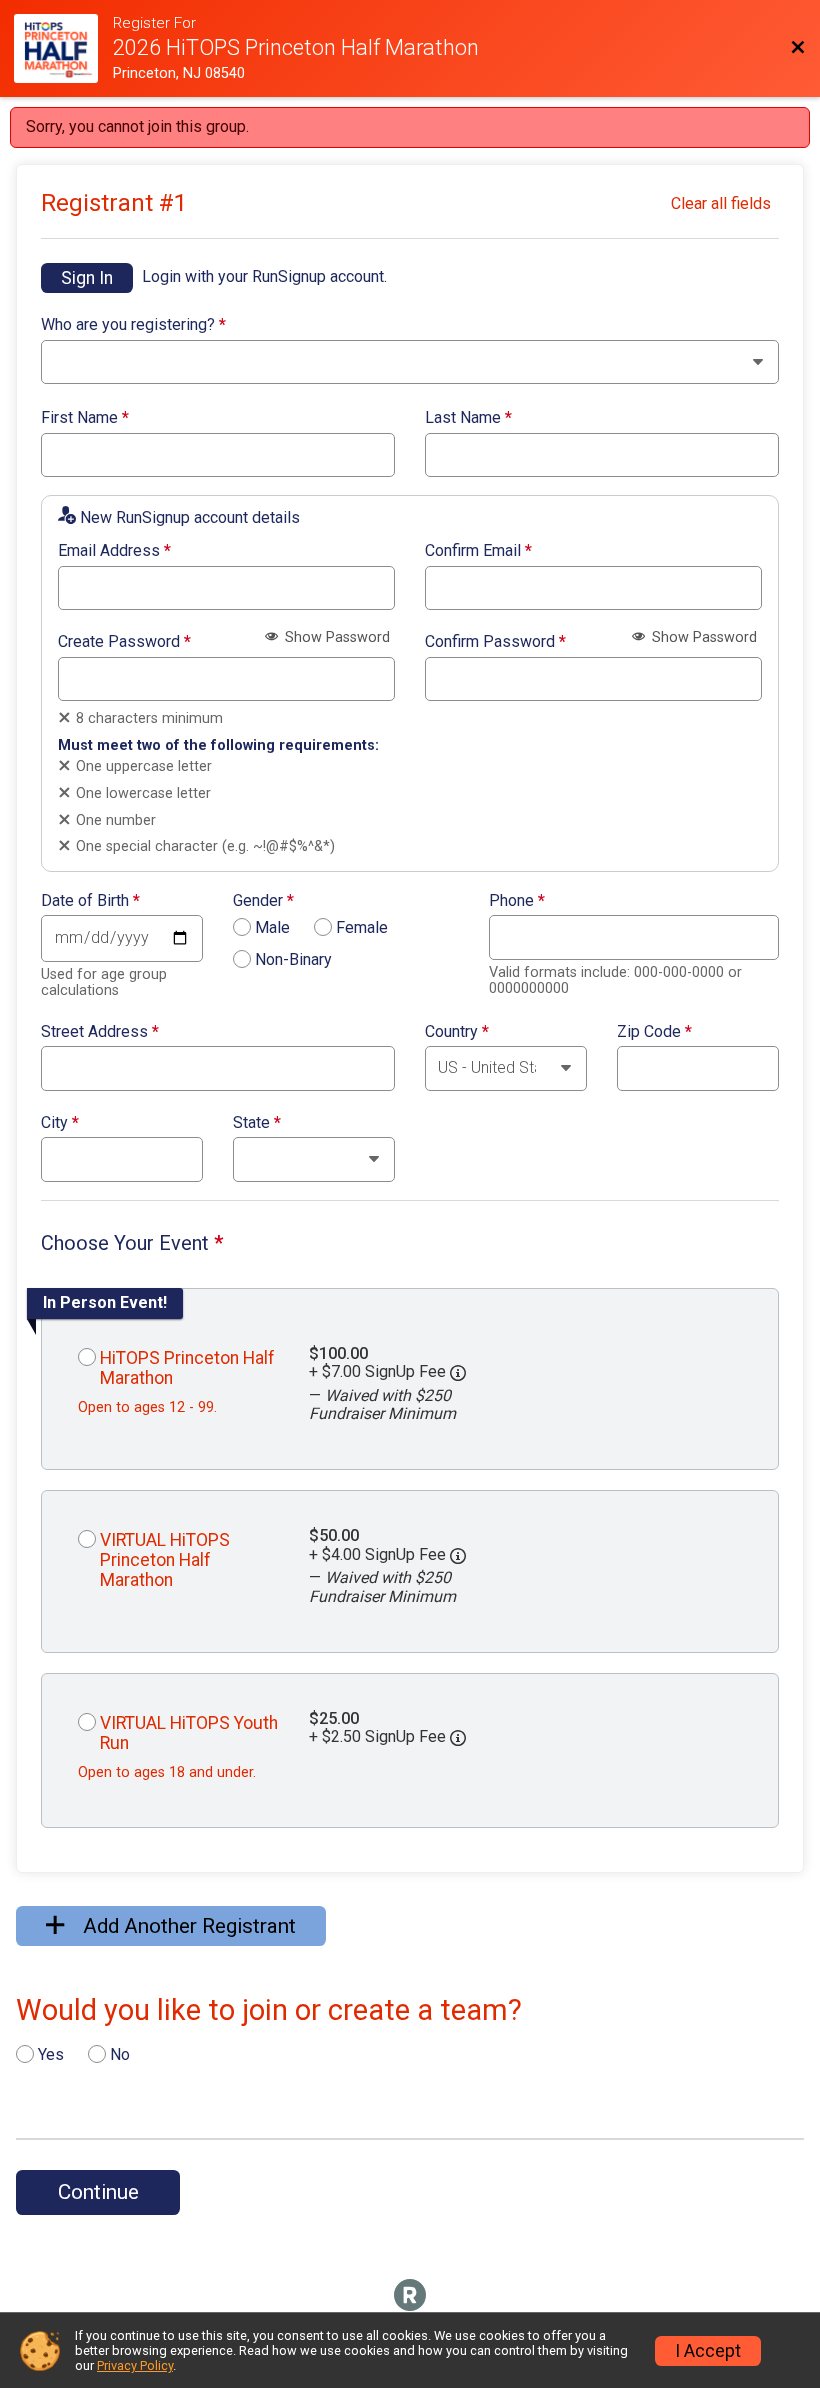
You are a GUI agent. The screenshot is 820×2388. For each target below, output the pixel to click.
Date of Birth (90, 901)
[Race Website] (63, 48)
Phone (517, 901)
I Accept (708, 2351)
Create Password (124, 642)
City (60, 1123)
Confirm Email (478, 551)
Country (457, 1032)
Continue (98, 2192)
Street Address (100, 1032)
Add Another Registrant (187, 1926)
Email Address (114, 551)
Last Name (468, 418)
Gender (263, 901)
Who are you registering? (133, 325)
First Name (85, 418)
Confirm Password (495, 642)
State (257, 1123)
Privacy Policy (135, 2365)
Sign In (87, 278)
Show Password (335, 637)
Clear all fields (721, 203)
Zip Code (654, 1032)
